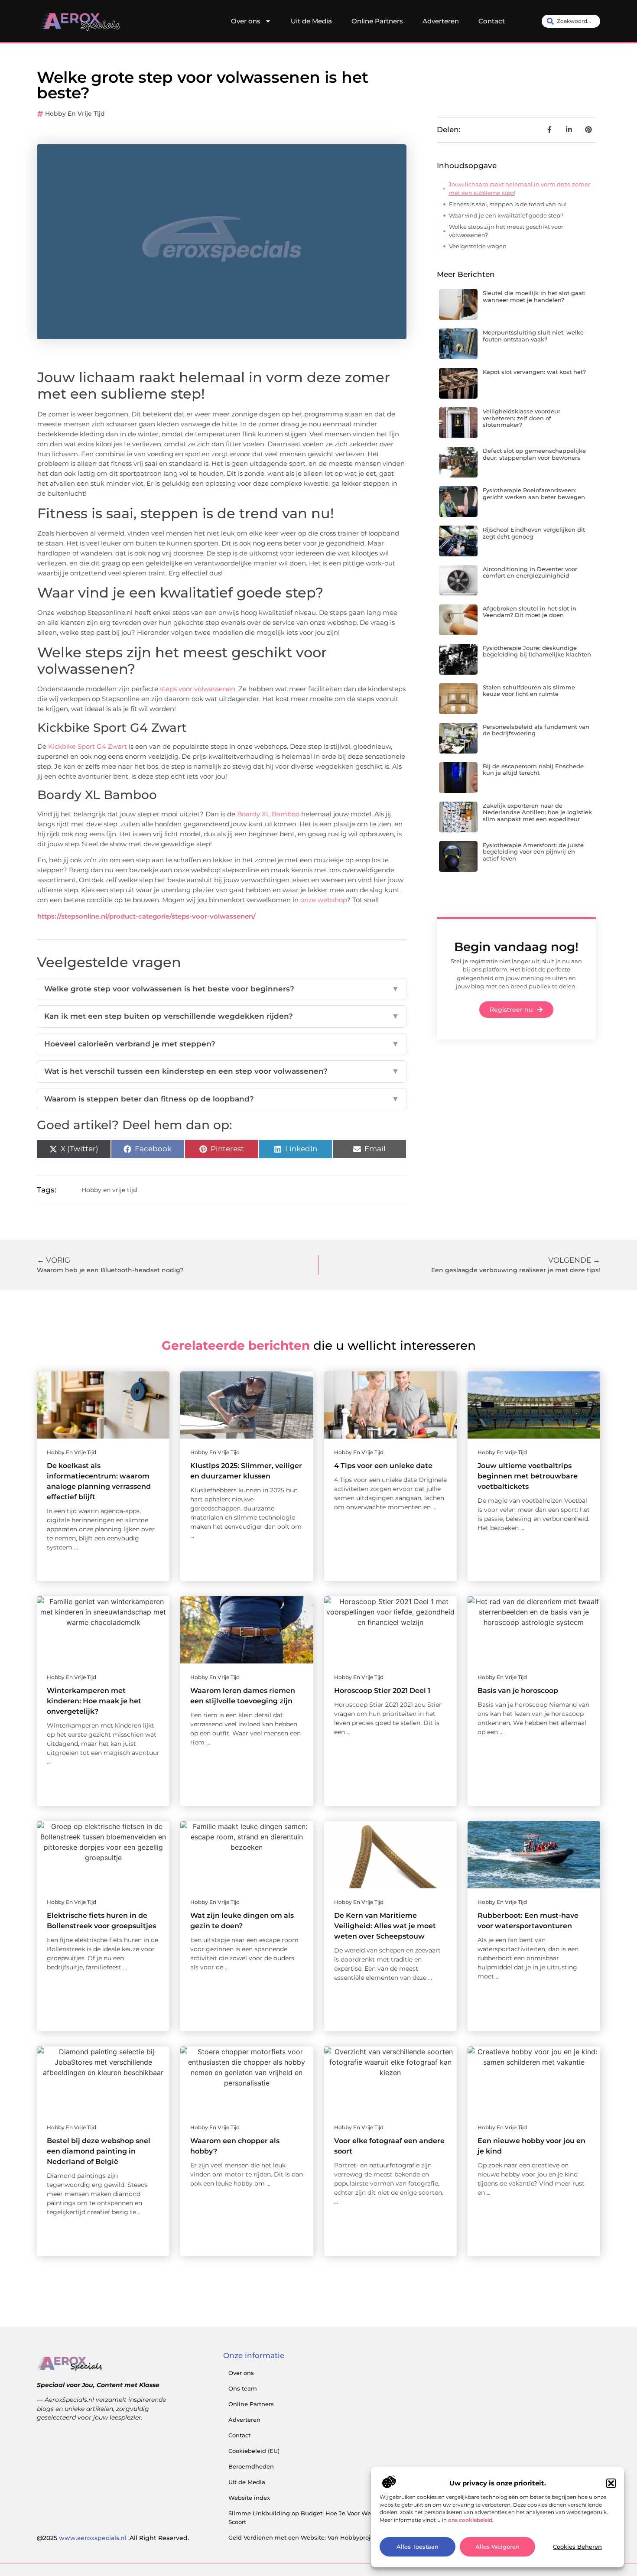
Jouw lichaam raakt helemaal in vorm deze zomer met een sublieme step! (519, 188)
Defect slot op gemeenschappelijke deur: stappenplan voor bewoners (534, 454)
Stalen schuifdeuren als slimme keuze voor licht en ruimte (529, 691)
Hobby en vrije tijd (75, 114)
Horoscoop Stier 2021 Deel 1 (382, 1691)
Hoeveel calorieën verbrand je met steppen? (222, 1044)
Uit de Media (311, 21)
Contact (492, 21)
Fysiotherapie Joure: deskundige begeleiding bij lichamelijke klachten (537, 651)
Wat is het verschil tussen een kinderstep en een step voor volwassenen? (222, 1071)
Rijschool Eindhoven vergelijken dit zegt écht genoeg (534, 533)
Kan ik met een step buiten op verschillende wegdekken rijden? (222, 1016)
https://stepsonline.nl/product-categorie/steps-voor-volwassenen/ (146, 916)
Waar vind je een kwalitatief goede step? (506, 215)
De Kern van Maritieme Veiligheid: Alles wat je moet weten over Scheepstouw (385, 1926)
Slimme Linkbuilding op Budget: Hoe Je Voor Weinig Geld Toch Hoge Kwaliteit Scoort (343, 2518)
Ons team (243, 2388)
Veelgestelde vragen (478, 246)
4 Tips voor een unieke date (383, 1466)
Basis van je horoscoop (518, 1691)
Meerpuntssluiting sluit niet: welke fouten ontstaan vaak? (533, 336)
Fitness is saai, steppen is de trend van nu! (508, 204)
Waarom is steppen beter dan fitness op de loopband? (222, 1099)
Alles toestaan (418, 2547)
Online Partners (377, 21)
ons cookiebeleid (470, 2520)
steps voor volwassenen (198, 689)
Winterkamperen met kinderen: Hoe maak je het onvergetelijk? (94, 1701)
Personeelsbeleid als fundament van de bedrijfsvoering (536, 730)
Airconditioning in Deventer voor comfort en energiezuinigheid (530, 572)
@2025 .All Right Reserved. (113, 2538)
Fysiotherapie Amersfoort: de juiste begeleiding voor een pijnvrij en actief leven (533, 852)
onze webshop (323, 900)
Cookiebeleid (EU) (254, 2451)
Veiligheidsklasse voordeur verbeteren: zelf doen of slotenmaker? (522, 418)
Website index (249, 2498)
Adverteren (441, 21)
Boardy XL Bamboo (268, 814)
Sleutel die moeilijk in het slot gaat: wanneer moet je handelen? (534, 296)
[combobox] (571, 21)
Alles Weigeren (497, 2547)
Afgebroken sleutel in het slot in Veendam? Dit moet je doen (530, 612)
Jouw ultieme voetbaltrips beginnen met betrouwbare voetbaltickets (528, 1476)
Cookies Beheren (577, 2547)
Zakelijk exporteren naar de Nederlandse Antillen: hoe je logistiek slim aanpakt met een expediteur (537, 812)
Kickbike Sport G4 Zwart (88, 746)
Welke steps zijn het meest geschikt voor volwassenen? (506, 231)
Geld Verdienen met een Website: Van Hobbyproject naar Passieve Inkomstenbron (348, 2537)
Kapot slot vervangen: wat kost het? (534, 372)
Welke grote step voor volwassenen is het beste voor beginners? (222, 989)
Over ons (246, 21)
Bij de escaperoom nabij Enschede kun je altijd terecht (533, 770)
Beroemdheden (251, 2466)
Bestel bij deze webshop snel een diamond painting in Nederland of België (99, 2151)
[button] (611, 2483)
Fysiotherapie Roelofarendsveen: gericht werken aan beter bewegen (534, 494)
